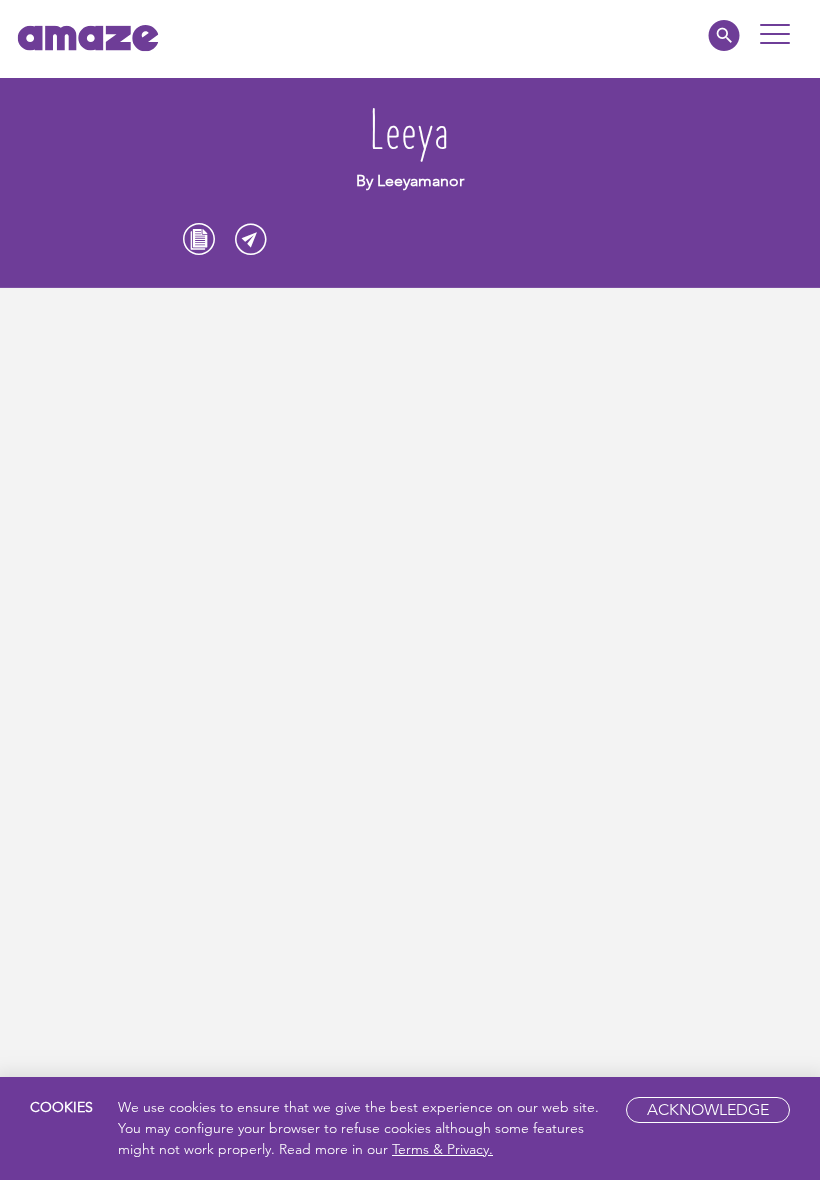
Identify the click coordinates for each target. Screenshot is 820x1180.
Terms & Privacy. (442, 1149)
